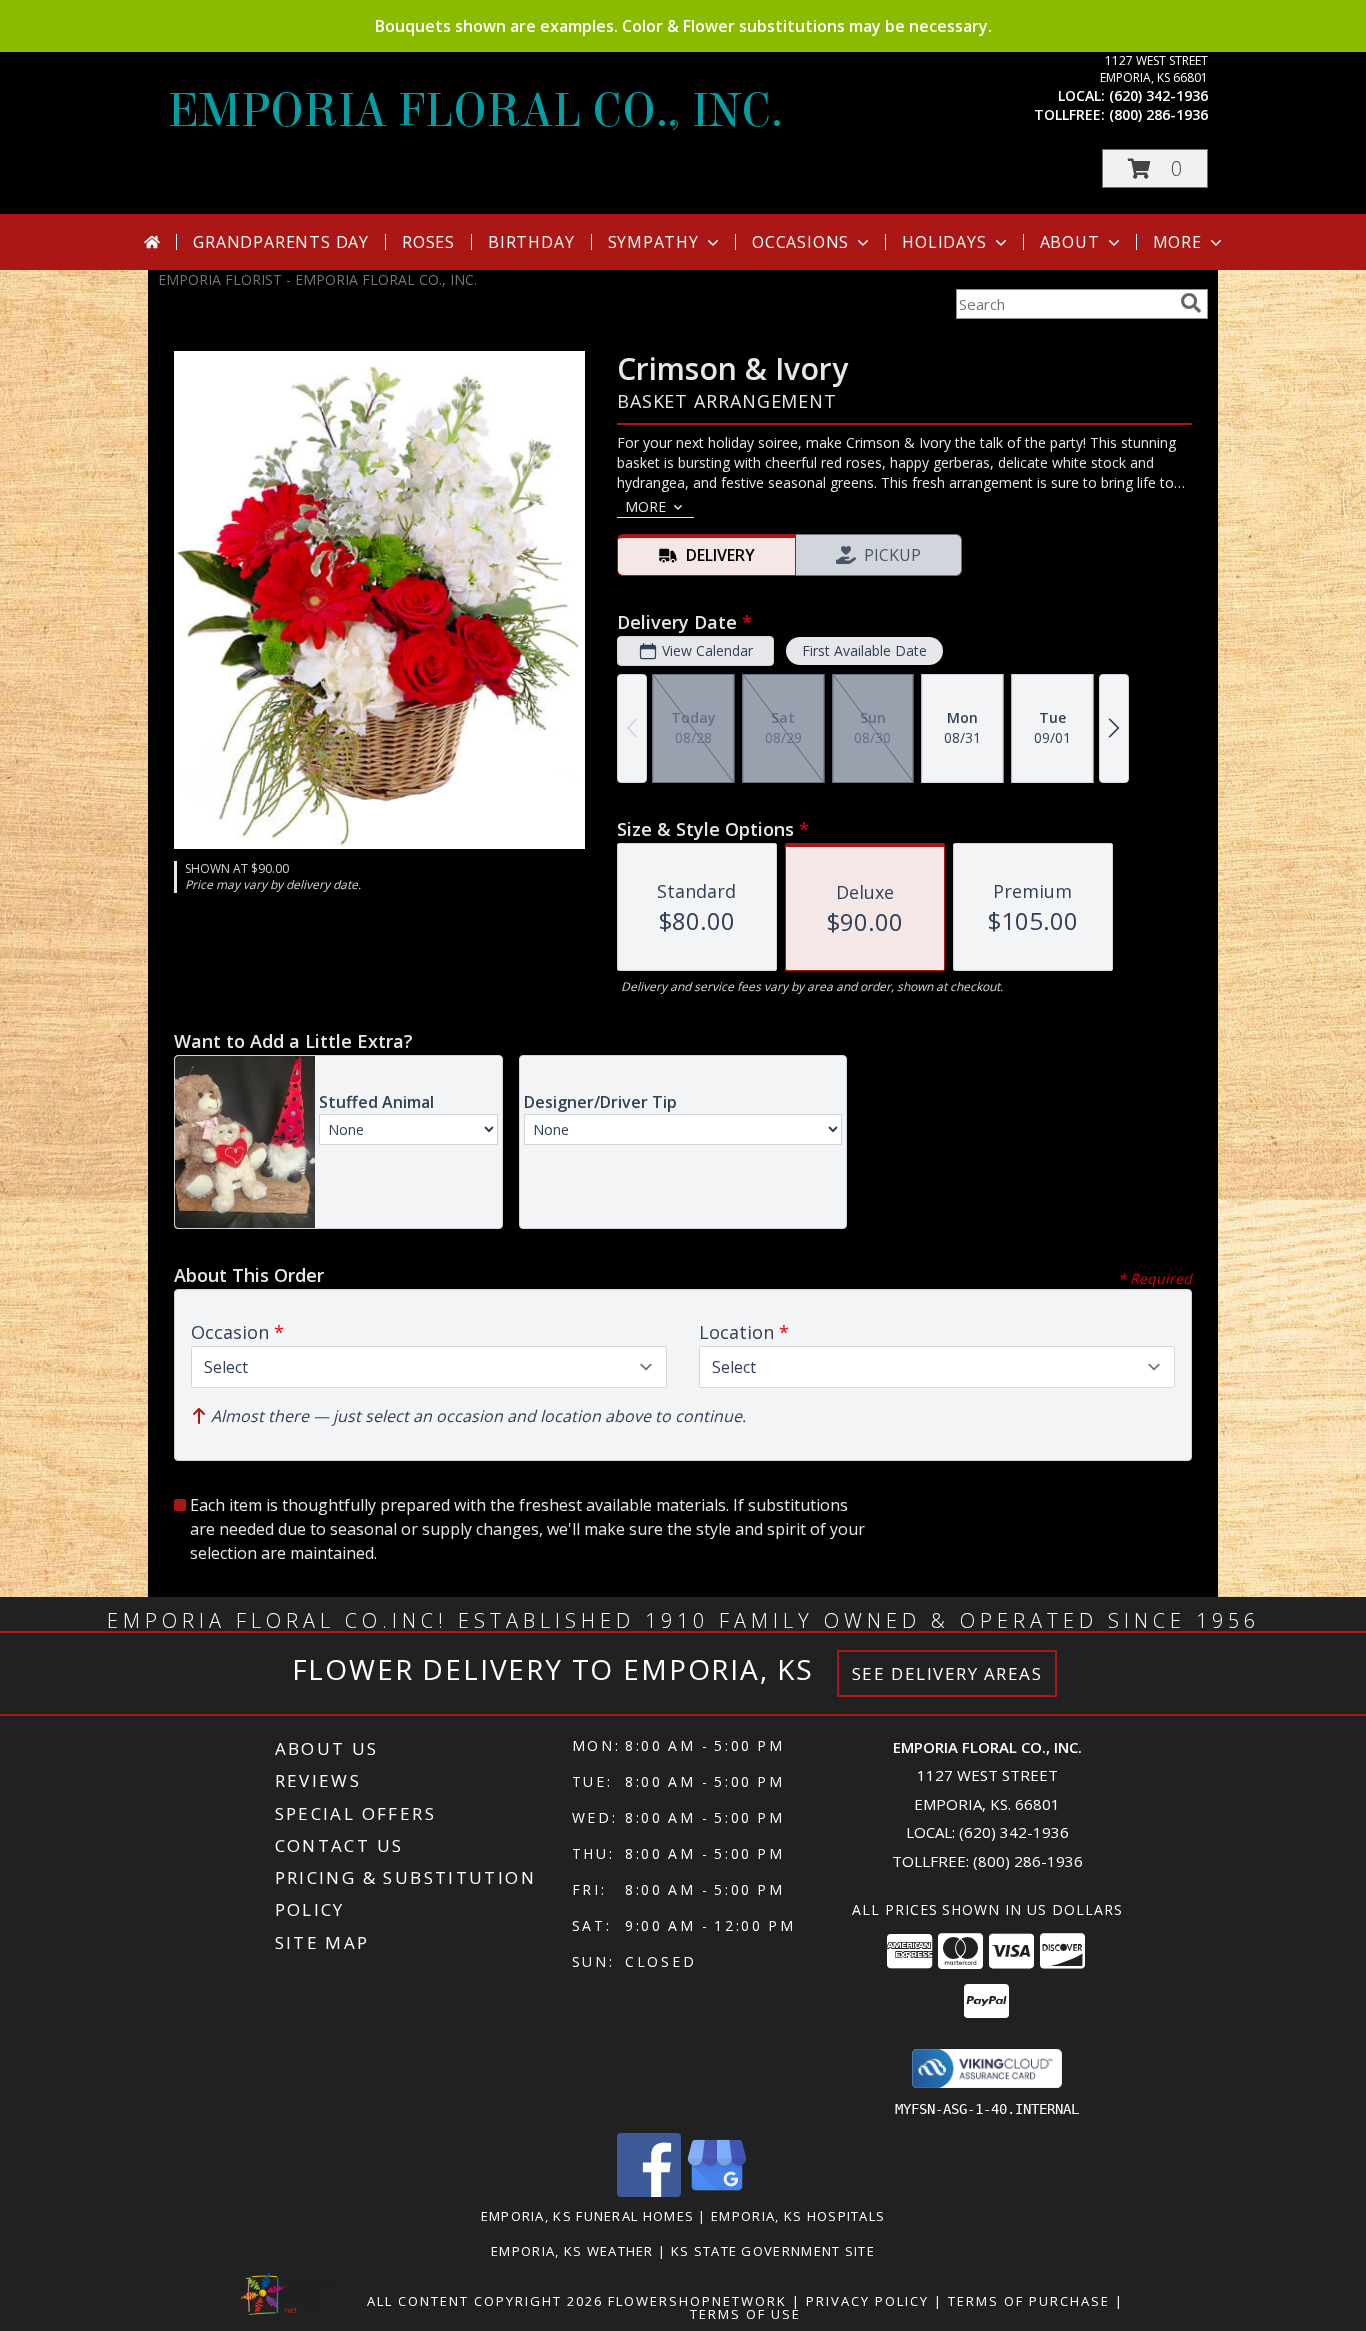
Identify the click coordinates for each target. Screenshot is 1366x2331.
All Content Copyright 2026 (485, 2301)
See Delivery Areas (947, 1673)
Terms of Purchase (1029, 2301)
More (1177, 242)
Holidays (944, 242)
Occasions (800, 242)
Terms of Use (745, 2314)
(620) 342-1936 (1158, 95)
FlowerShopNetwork (697, 2301)
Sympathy (653, 242)
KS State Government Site (773, 2251)
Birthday (531, 242)
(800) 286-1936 (1158, 114)
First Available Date (864, 650)
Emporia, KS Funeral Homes (588, 2216)
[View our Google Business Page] (717, 2191)
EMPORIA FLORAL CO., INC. (475, 111)
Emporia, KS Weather (572, 2251)
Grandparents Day (281, 242)
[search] (1191, 303)
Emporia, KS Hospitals (798, 2216)
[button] (1155, 168)
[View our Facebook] (649, 2191)
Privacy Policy (867, 2301)
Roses (428, 242)
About (1070, 242)
